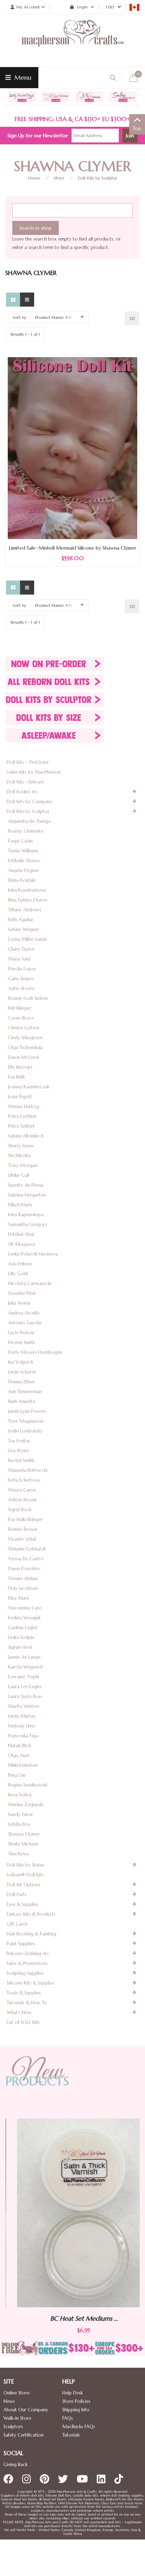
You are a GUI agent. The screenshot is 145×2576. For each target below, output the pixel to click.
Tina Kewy (19, 1854)
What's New (19, 2013)
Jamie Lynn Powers (27, 1411)
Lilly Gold (18, 1274)
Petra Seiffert (21, 1126)
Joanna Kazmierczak (29, 1087)
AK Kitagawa (21, 1244)
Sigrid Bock (20, 1510)
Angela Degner (24, 870)
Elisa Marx (19, 1598)
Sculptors (13, 2427)
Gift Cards (17, 1924)
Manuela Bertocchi (28, 1470)
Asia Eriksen (20, 1264)
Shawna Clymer (24, 1834)
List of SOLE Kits (23, 2022)
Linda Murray (22, 1716)
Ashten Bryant (23, 1500)
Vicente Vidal (22, 1539)
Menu (22, 77)
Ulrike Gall (19, 1175)
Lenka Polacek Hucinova (33, 1254)
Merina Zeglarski (26, 1805)
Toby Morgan (23, 1165)
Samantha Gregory (28, 1224)
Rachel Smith (21, 1460)
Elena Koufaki (22, 880)
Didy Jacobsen (23, 1588)
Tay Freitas (19, 1441)
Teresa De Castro (26, 1559)
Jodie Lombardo (25, 1431)
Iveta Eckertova (24, 1480)
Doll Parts (17, 1895)
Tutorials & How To (27, 2003)
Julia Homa (19, 1303)
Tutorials (71, 2435)
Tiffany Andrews (25, 910)
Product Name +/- (53, 317)
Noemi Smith (21, 1342)
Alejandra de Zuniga (29, 821)
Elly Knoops (20, 1067)
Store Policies (76, 2401)
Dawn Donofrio (24, 1569)
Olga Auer (19, 1755)
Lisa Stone (18, 1451)
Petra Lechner (22, 1116)
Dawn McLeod (23, 1057)
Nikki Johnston (23, 1765)
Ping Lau (17, 1775)
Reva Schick (20, 1795)
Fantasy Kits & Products (31, 1914)
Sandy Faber (21, 1814)
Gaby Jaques (21, 979)
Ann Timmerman (25, 1392)
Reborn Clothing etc (28, 1954)
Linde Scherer (22, 1372)
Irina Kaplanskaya (26, 1215)
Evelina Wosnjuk (24, 1618)
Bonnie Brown (23, 1529)
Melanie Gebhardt (27, 1549)
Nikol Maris (20, 1205)
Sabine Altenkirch (26, 1136)
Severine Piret (22, 1293)
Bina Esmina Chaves (28, 900)
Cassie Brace (21, 1018)
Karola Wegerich (26, 1667)
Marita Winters (24, 1706)
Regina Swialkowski (28, 1785)
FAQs (68, 2418)
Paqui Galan (20, 841)
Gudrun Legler (23, 1628)
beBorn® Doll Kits (25, 1875)
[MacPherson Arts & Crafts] (72, 40)
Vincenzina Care (25, 1608)
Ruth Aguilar (21, 920)
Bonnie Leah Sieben (28, 998)
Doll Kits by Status (26, 1865)
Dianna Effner (22, 1382)
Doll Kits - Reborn (25, 782)
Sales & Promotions (27, 1963)
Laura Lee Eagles (25, 1687)
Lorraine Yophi (24, 1677)
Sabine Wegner (24, 929)
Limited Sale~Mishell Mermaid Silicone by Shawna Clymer (73, 548)
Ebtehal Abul (21, 1234)
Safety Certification (24, 2435)
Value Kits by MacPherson (34, 772)
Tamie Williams (23, 851)
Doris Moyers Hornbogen (35, 1352)
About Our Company (26, 2410)
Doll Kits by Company (30, 802)
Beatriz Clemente (26, 831)
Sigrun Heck (20, 1647)
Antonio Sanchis (25, 1323)
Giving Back (15, 2464)
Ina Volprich (21, 1362)
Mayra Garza (22, 1490)
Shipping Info (76, 2410)
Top (137, 128)
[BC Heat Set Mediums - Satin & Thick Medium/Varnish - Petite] (72, 2213)
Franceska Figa (23, 1736)
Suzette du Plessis (26, 1185)
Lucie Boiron (21, 1333)
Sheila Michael (23, 1844)
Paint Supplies (21, 1944)
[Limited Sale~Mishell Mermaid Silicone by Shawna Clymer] (72, 448)
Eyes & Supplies (23, 1904)
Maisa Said (19, 959)
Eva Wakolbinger (25, 1519)
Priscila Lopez (22, 969)
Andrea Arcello (24, 1313)
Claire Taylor (21, 949)
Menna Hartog (24, 1106)
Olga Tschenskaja (26, 1047)
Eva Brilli (16, 1077)
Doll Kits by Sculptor (97, 178)
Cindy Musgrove (25, 1038)
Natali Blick (20, 1746)
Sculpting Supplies (25, 1973)
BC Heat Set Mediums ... (73, 2318)
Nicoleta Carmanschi (30, 1283)
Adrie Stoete (21, 988)
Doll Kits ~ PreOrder (28, 762)
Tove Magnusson (26, 1421)
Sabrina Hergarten (27, 1195)
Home (34, 178)
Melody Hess (22, 1726)
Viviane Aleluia (23, 1578)
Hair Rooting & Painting (31, 1934)
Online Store (17, 2393)
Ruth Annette (22, 1401)
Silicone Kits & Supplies (30, 1983)
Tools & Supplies (24, 1993)
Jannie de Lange (24, 1657)
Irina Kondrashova (27, 890)
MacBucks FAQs (79, 2427)
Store (59, 178)
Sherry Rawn (21, 1146)
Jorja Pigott (20, 1097)
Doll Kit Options (24, 1885)
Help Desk (72, 2393)
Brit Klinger (20, 1008)
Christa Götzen (24, 1028)
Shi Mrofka (19, 1156)
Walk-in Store (17, 2418)
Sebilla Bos (19, 1824)
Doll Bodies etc (23, 792)
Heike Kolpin (21, 1637)
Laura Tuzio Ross (25, 1696)
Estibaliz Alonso (24, 861)
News (9, 2401)
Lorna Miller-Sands (27, 939)
